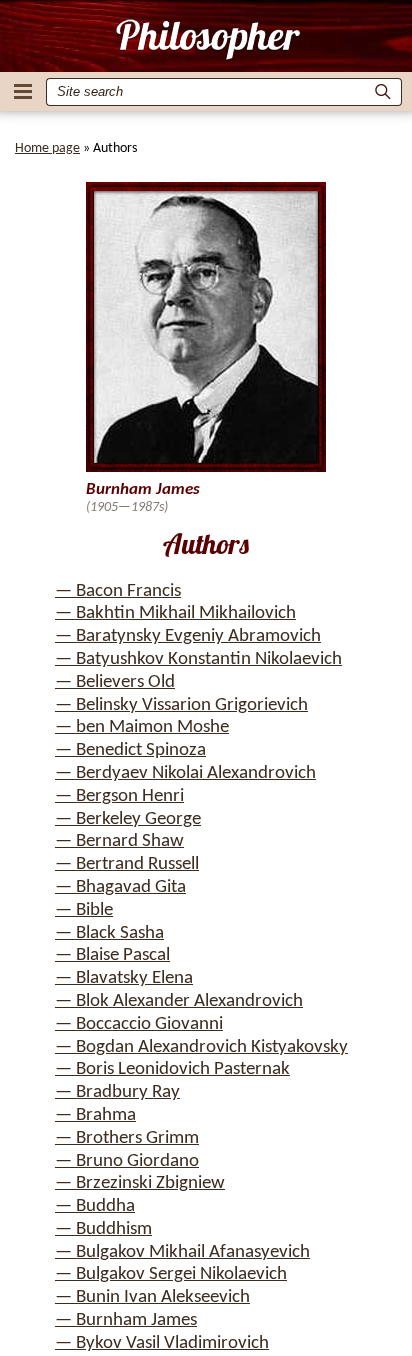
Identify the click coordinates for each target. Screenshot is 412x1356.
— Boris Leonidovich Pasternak (172, 1069)
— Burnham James (126, 1320)
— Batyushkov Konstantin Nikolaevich (198, 659)
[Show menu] (23, 91)
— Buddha (95, 1206)
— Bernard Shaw (119, 841)
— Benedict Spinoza (130, 750)
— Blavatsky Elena (124, 978)
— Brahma (95, 1115)
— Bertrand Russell (127, 864)
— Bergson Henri (119, 796)
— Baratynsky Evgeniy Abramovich (188, 636)
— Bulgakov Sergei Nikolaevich (171, 1274)
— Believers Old (115, 682)
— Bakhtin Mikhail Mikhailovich (175, 613)
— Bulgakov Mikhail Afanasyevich (182, 1252)
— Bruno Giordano (127, 1161)
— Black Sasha (109, 933)
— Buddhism (103, 1229)
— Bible (84, 910)
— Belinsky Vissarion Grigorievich (181, 705)
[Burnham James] (206, 39)
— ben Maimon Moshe (142, 727)
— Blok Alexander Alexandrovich (179, 1001)
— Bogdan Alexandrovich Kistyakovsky (201, 1047)
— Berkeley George (128, 819)
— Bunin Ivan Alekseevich (152, 1297)
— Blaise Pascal (112, 955)
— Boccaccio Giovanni (139, 1024)
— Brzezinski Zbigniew (140, 1183)
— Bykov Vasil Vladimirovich (162, 1343)
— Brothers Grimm (127, 1138)
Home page (47, 148)
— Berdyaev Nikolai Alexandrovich (185, 773)
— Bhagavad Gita (120, 887)
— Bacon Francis (118, 591)
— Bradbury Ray (117, 1092)
